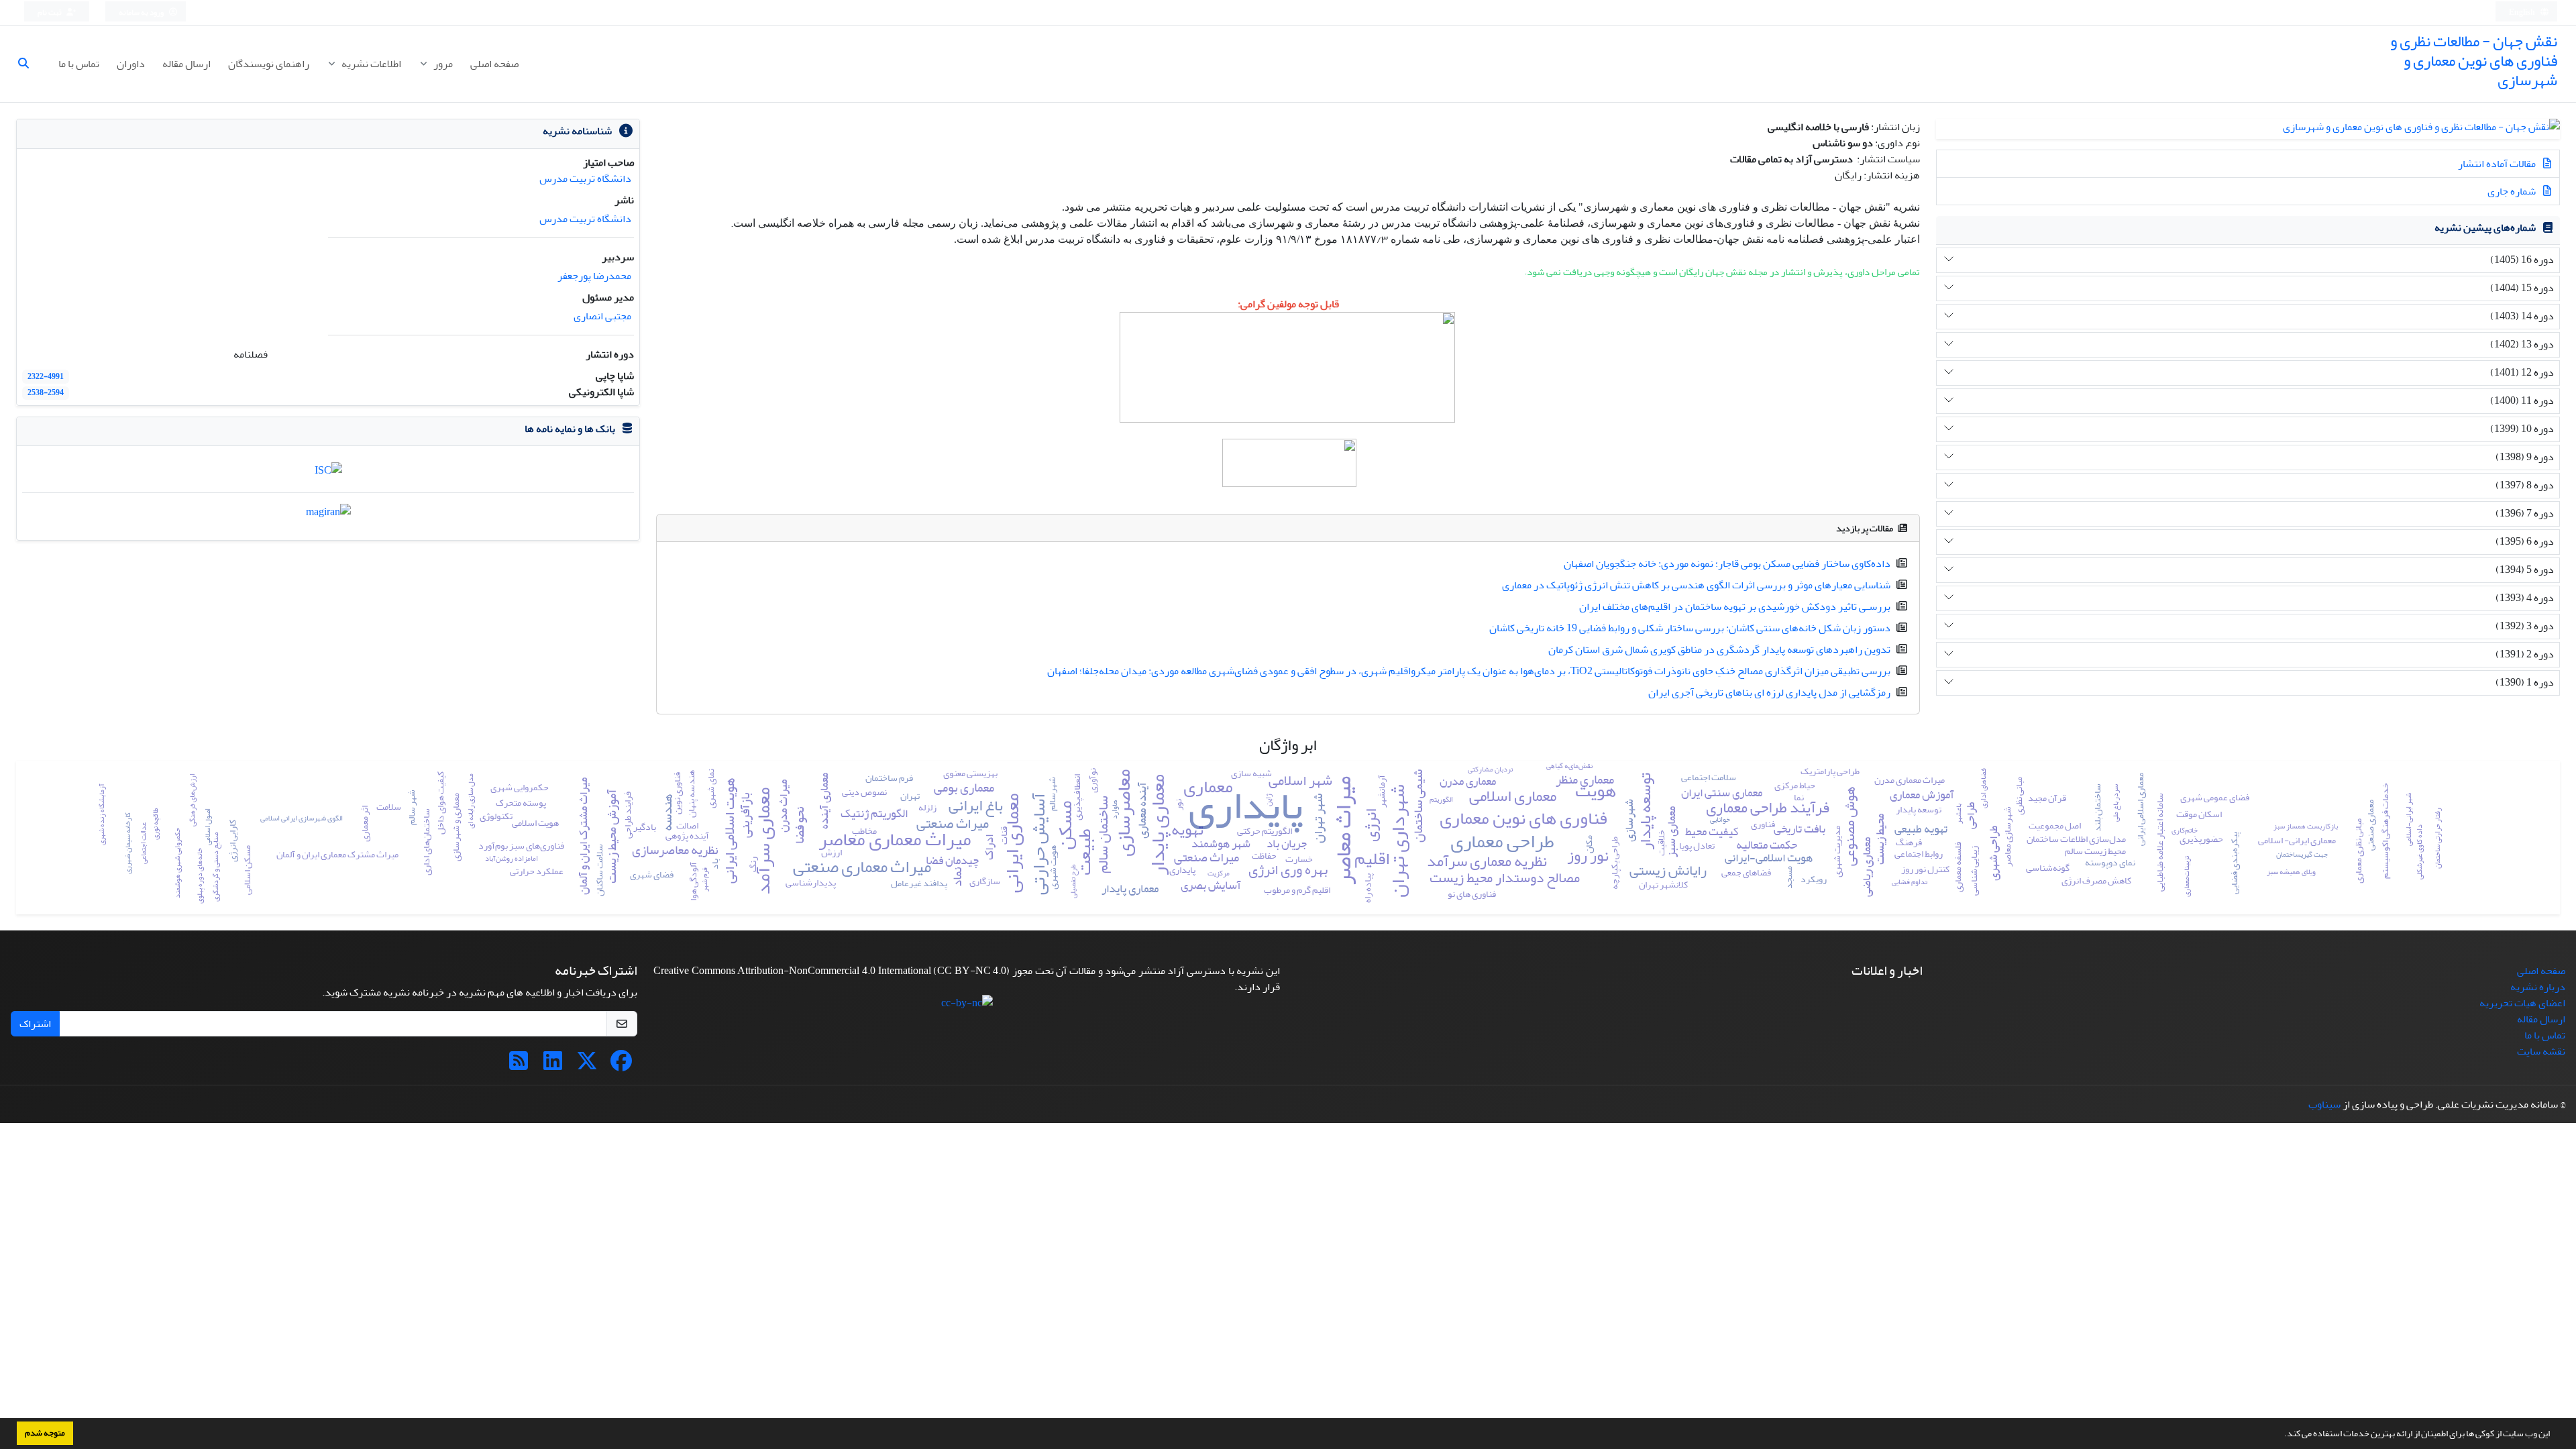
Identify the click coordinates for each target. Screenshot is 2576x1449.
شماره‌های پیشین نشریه (2485, 227)
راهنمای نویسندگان (269, 64)
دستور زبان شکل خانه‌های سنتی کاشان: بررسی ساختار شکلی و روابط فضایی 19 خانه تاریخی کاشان (1690, 628)
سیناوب (2324, 1104)
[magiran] (328, 516)
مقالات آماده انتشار (2498, 164)
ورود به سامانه (142, 12)
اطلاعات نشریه (370, 64)
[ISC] (328, 474)
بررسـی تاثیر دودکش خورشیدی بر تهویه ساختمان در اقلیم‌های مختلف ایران (1735, 606)
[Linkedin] (553, 1065)
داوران (131, 64)
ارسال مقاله (186, 64)
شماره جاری (2513, 191)
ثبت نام (50, 12)
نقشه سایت (2541, 1051)
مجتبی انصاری (602, 316)
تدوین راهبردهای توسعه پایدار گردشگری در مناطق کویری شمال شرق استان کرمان (1719, 649)
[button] (2281, 1435)
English (2523, 12)
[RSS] (519, 1065)
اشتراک (35, 1024)
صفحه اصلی (494, 64)
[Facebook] (621, 1065)
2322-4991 (46, 377)
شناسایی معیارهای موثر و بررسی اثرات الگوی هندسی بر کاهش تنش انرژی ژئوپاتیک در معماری (1696, 585)
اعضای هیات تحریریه (2522, 1003)
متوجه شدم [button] (45, 1433)
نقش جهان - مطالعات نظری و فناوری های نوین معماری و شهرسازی (2474, 61)
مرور (442, 64)
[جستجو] (29, 64)
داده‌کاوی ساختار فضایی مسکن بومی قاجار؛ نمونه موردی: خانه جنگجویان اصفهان (1727, 563)
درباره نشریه (2538, 987)
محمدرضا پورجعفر (594, 276)
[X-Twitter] (587, 1065)
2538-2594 (46, 393)
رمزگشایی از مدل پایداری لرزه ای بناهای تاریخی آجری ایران (1769, 692)
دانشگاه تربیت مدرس (585, 178)
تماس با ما (79, 64)
